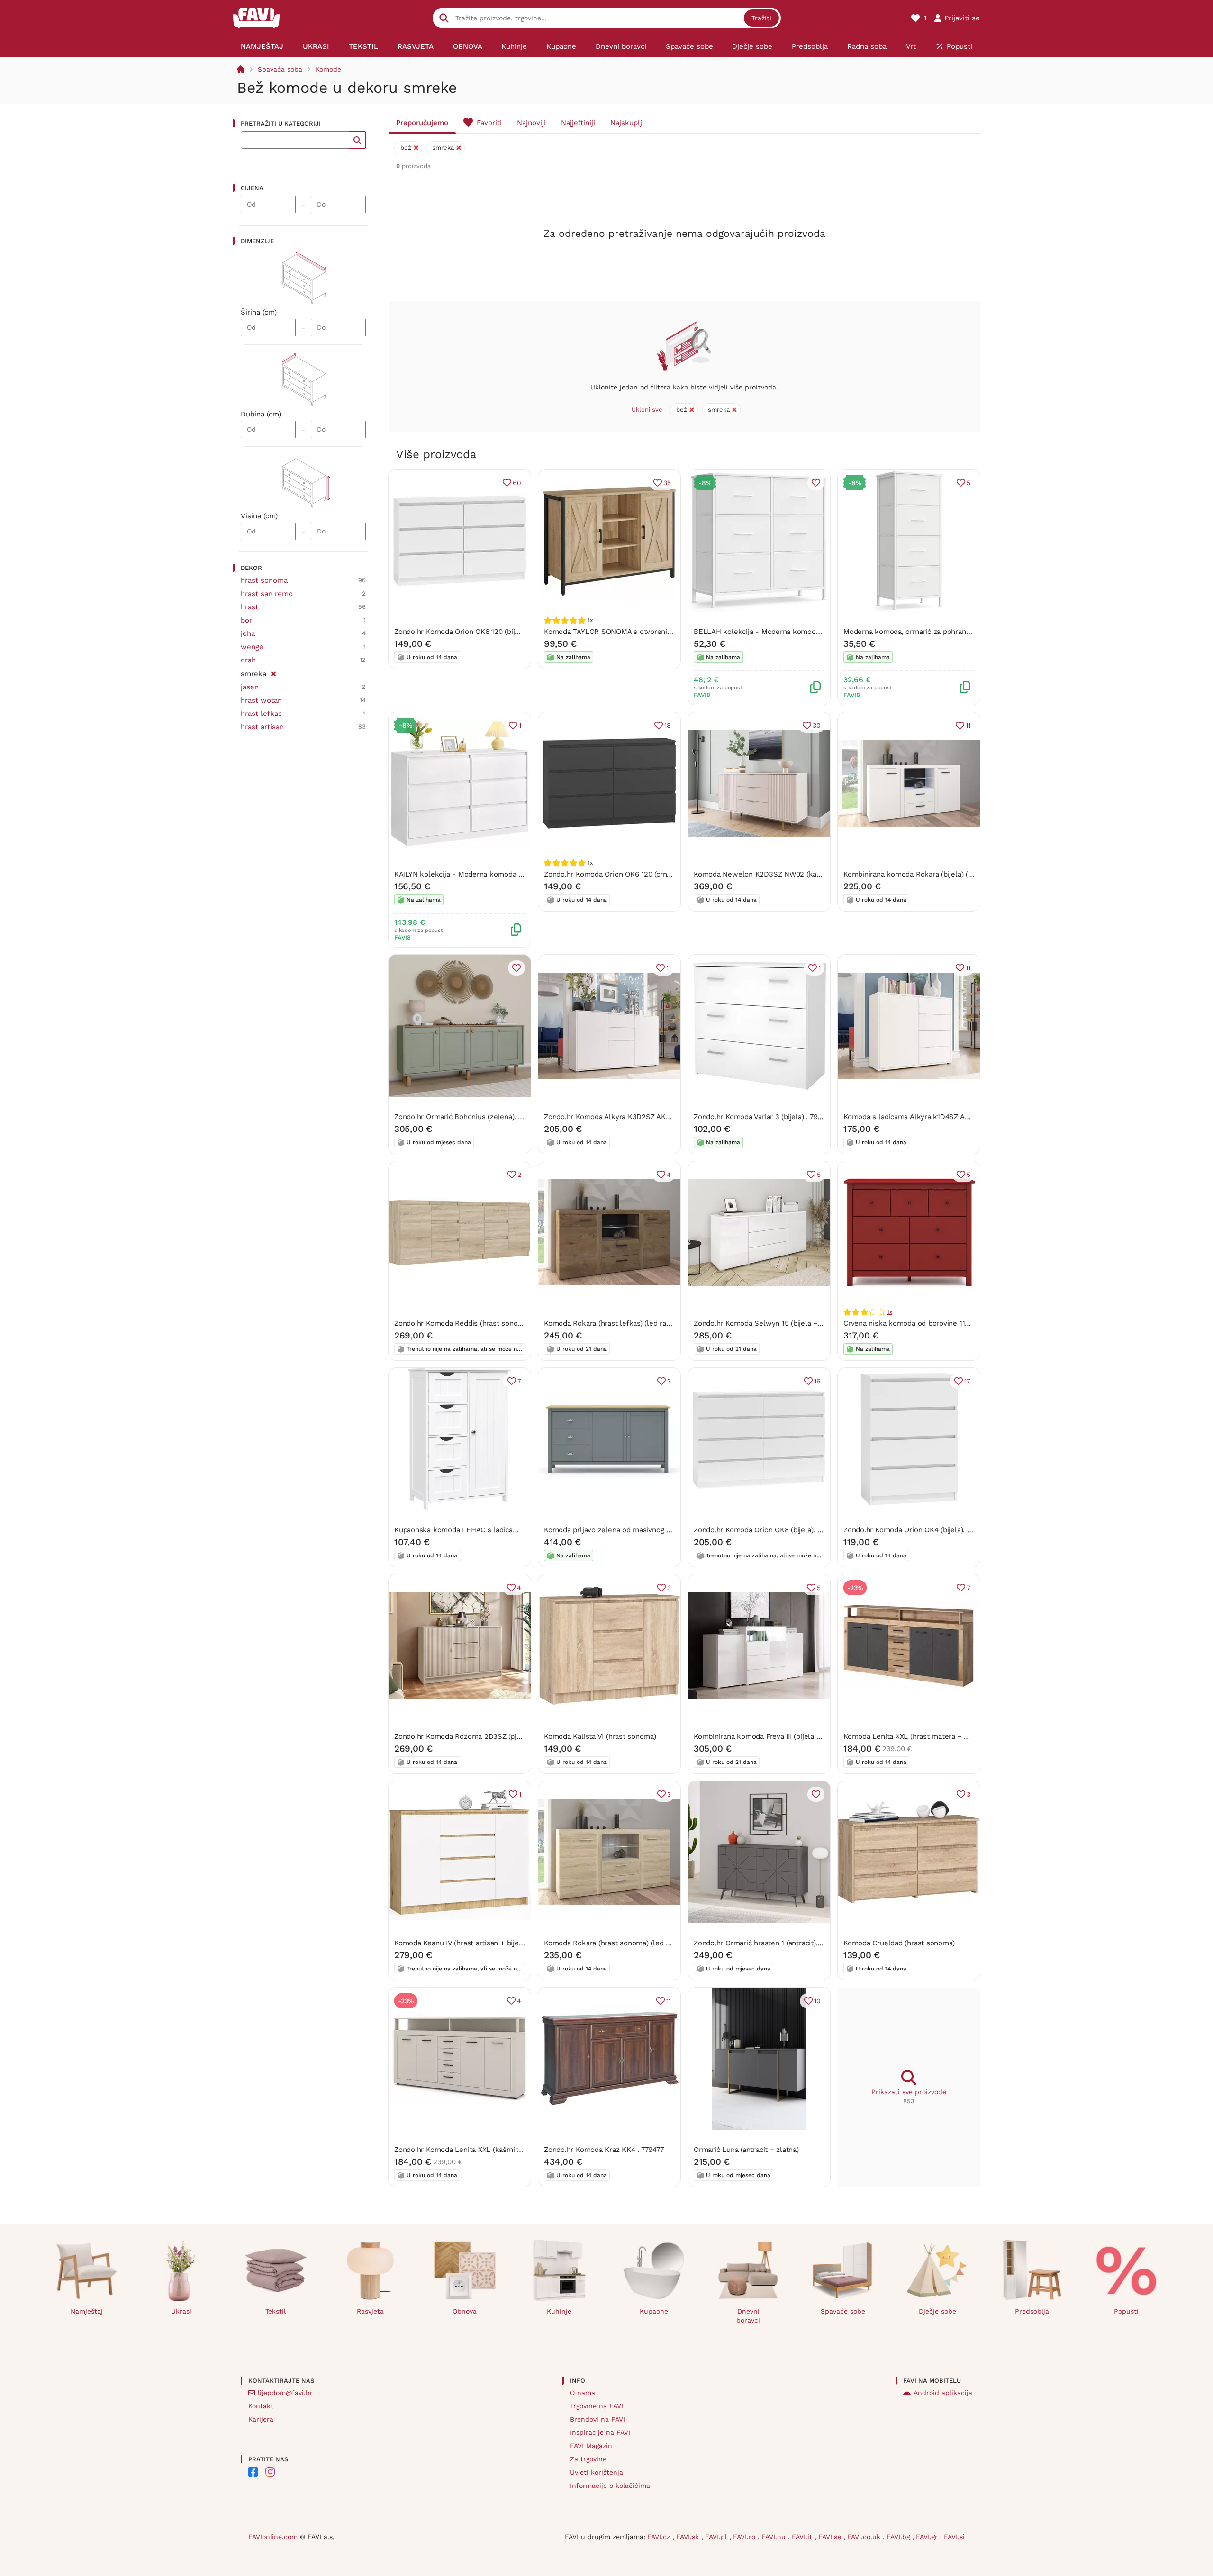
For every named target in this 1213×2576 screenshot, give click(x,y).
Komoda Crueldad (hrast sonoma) (899, 1943)
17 (967, 1381)
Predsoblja (1032, 2311)
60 (517, 483)
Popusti (1126, 2311)
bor (246, 620)
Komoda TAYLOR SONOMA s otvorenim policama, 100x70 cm (644, 632)
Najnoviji (531, 123)
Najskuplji (627, 123)
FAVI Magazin (591, 2446)
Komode (328, 69)
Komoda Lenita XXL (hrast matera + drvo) (912, 1736)
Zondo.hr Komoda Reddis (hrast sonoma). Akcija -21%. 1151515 (497, 1323)
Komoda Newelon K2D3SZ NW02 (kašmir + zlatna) (778, 874)
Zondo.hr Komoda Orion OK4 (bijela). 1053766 (919, 1530)
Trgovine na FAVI (597, 2406)
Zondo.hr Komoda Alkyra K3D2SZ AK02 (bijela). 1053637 (637, 1117)
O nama (583, 2393)
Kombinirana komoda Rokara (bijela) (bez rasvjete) (927, 874)
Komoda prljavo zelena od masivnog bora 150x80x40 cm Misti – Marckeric (667, 1530)
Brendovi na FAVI (597, 2419)
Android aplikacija (943, 2393)
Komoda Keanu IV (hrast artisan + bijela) (461, 1943)
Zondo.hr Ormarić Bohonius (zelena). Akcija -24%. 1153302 (491, 1117)
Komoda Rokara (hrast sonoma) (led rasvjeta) (619, 1943)
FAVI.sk (689, 2537)
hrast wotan (261, 700)
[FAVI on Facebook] (253, 2472)
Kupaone (654, 2311)
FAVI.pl (717, 2537)
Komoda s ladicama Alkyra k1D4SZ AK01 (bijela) (922, 1117)
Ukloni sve (647, 410)
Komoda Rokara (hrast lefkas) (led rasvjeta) (616, 1323)
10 (817, 2001)
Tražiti (761, 18)
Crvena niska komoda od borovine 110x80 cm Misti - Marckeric (948, 1323)
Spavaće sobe (843, 2311)
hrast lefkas (261, 714)
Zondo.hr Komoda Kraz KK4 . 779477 (604, 2150)
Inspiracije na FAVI (600, 2432)
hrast (249, 607)
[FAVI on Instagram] (270, 2472)
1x (890, 1312)
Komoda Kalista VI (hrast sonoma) (600, 1736)
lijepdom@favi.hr (285, 2393)
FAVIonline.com (273, 2537)
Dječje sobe (937, 2311)
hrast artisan (262, 727)
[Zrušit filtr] (273, 672)
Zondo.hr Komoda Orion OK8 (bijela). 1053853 (769, 1530)
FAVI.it (803, 2537)
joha (248, 633)
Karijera (261, 2419)
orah (248, 660)
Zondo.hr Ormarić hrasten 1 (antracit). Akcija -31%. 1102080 (791, 1943)
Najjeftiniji (578, 123)
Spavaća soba (280, 69)
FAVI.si (954, 2537)
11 (968, 725)
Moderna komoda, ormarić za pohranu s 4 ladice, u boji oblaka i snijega (962, 632)
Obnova (465, 2311)
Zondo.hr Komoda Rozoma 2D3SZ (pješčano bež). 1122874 (490, 1736)
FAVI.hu (775, 2537)
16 (817, 1381)
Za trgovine (588, 2459)
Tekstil (276, 2311)
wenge (252, 647)
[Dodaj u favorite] (816, 483)
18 (668, 725)
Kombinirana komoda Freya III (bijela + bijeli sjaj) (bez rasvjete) (797, 1736)
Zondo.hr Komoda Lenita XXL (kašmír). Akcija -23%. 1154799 (493, 2150)
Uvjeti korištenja (597, 2472)
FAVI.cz (660, 2537)
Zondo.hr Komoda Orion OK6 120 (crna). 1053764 (624, 874)
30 (817, 725)
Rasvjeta (370, 2311)
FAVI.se (831, 2537)
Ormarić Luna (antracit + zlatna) (746, 2150)
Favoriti (489, 123)
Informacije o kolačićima (610, 2486)
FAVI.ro (745, 2537)
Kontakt (261, 2406)
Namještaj (87, 2311)
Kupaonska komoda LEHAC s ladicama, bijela (470, 1530)
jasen (250, 687)
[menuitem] (262, 46)
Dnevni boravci (748, 2316)
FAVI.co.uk (865, 2537)
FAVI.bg (899, 2537)
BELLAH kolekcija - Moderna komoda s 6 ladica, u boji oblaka (797, 632)
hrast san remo (267, 594)
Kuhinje (559, 2311)
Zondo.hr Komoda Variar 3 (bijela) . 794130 (763, 1117)
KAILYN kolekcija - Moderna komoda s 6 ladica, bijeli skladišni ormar (509, 874)
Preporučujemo (422, 123)
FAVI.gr (928, 2537)
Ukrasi (181, 2311)
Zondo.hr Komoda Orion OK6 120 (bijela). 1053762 (476, 632)
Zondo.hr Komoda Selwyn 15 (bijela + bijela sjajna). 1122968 (792, 1323)
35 (667, 483)
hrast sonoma (264, 580)
